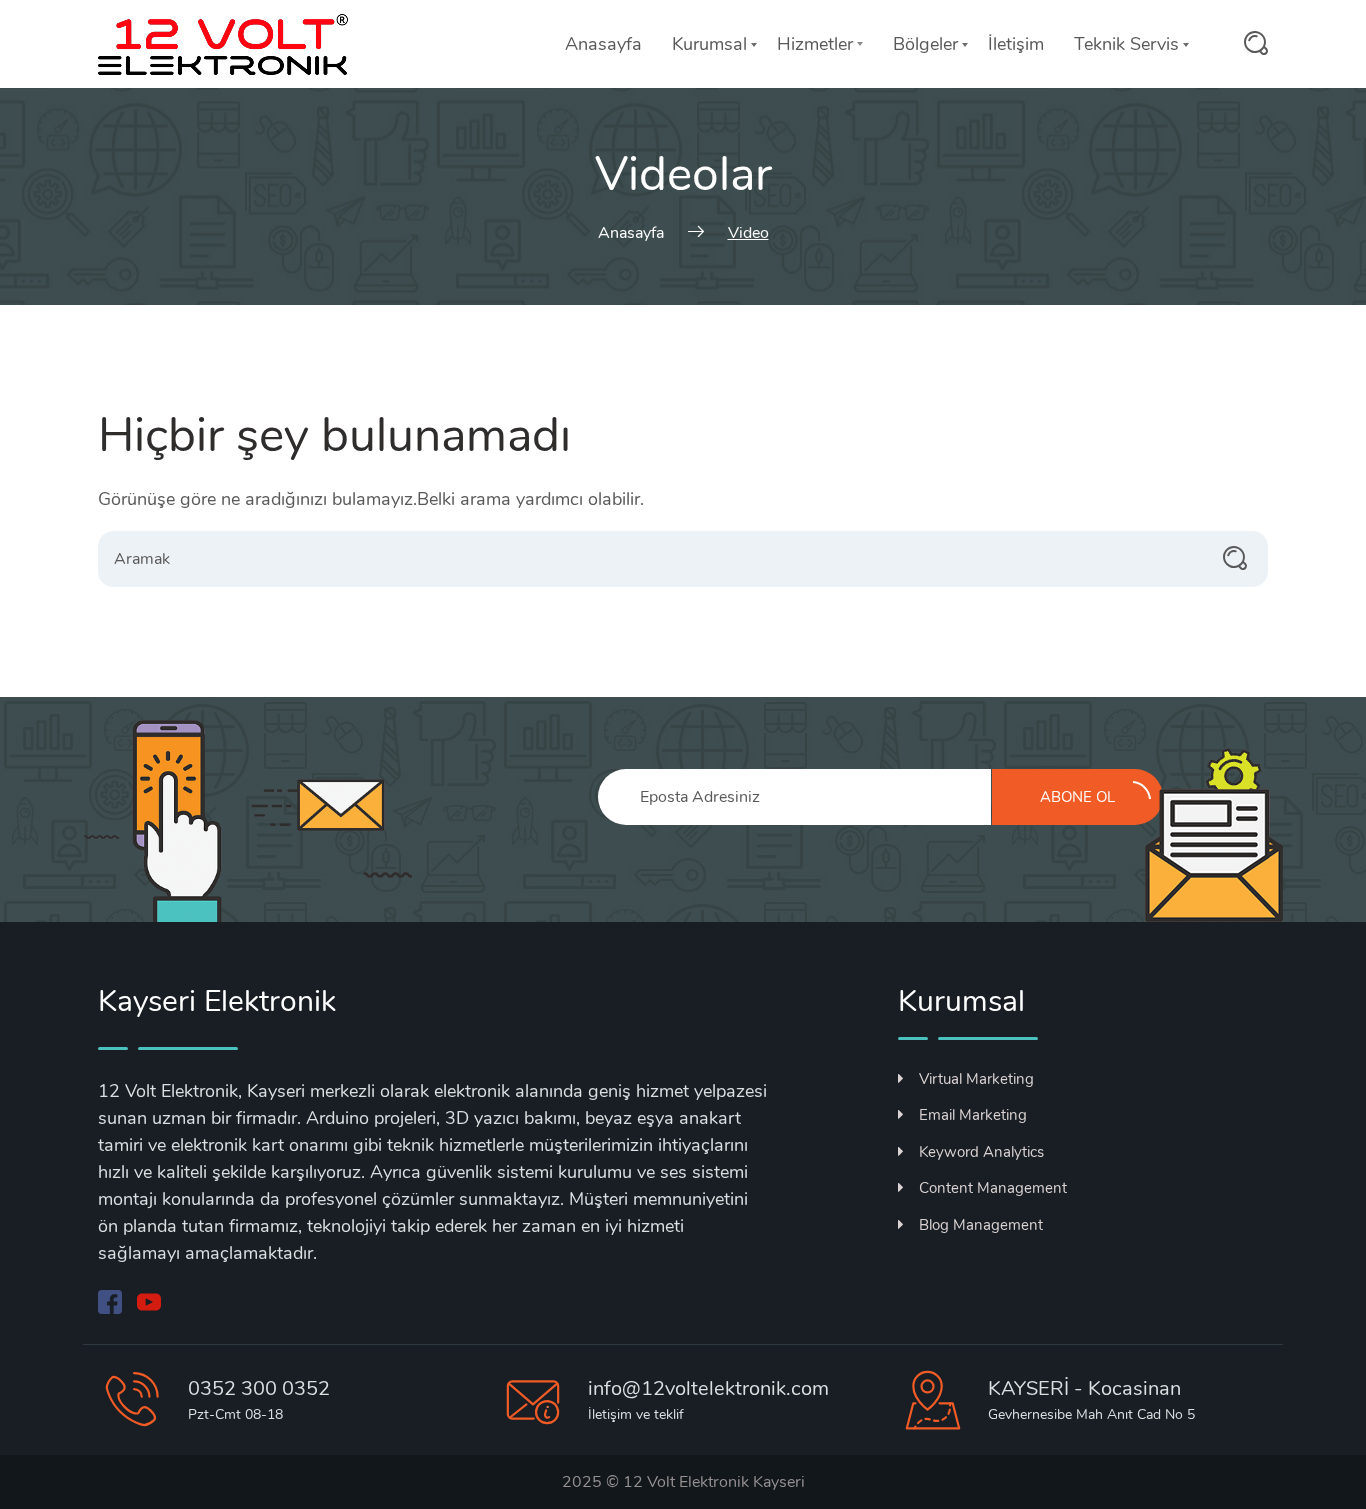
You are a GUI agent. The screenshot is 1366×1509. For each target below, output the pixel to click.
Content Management (993, 1188)
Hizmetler (815, 44)
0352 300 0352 (259, 1388)
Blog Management (981, 1225)
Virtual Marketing (976, 1079)
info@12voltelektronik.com (708, 1388)
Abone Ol (1077, 797)
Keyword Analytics (981, 1152)
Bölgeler (925, 44)
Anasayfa (603, 44)
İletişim (1016, 44)
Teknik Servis (1126, 44)
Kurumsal (709, 44)
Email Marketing (973, 1115)
